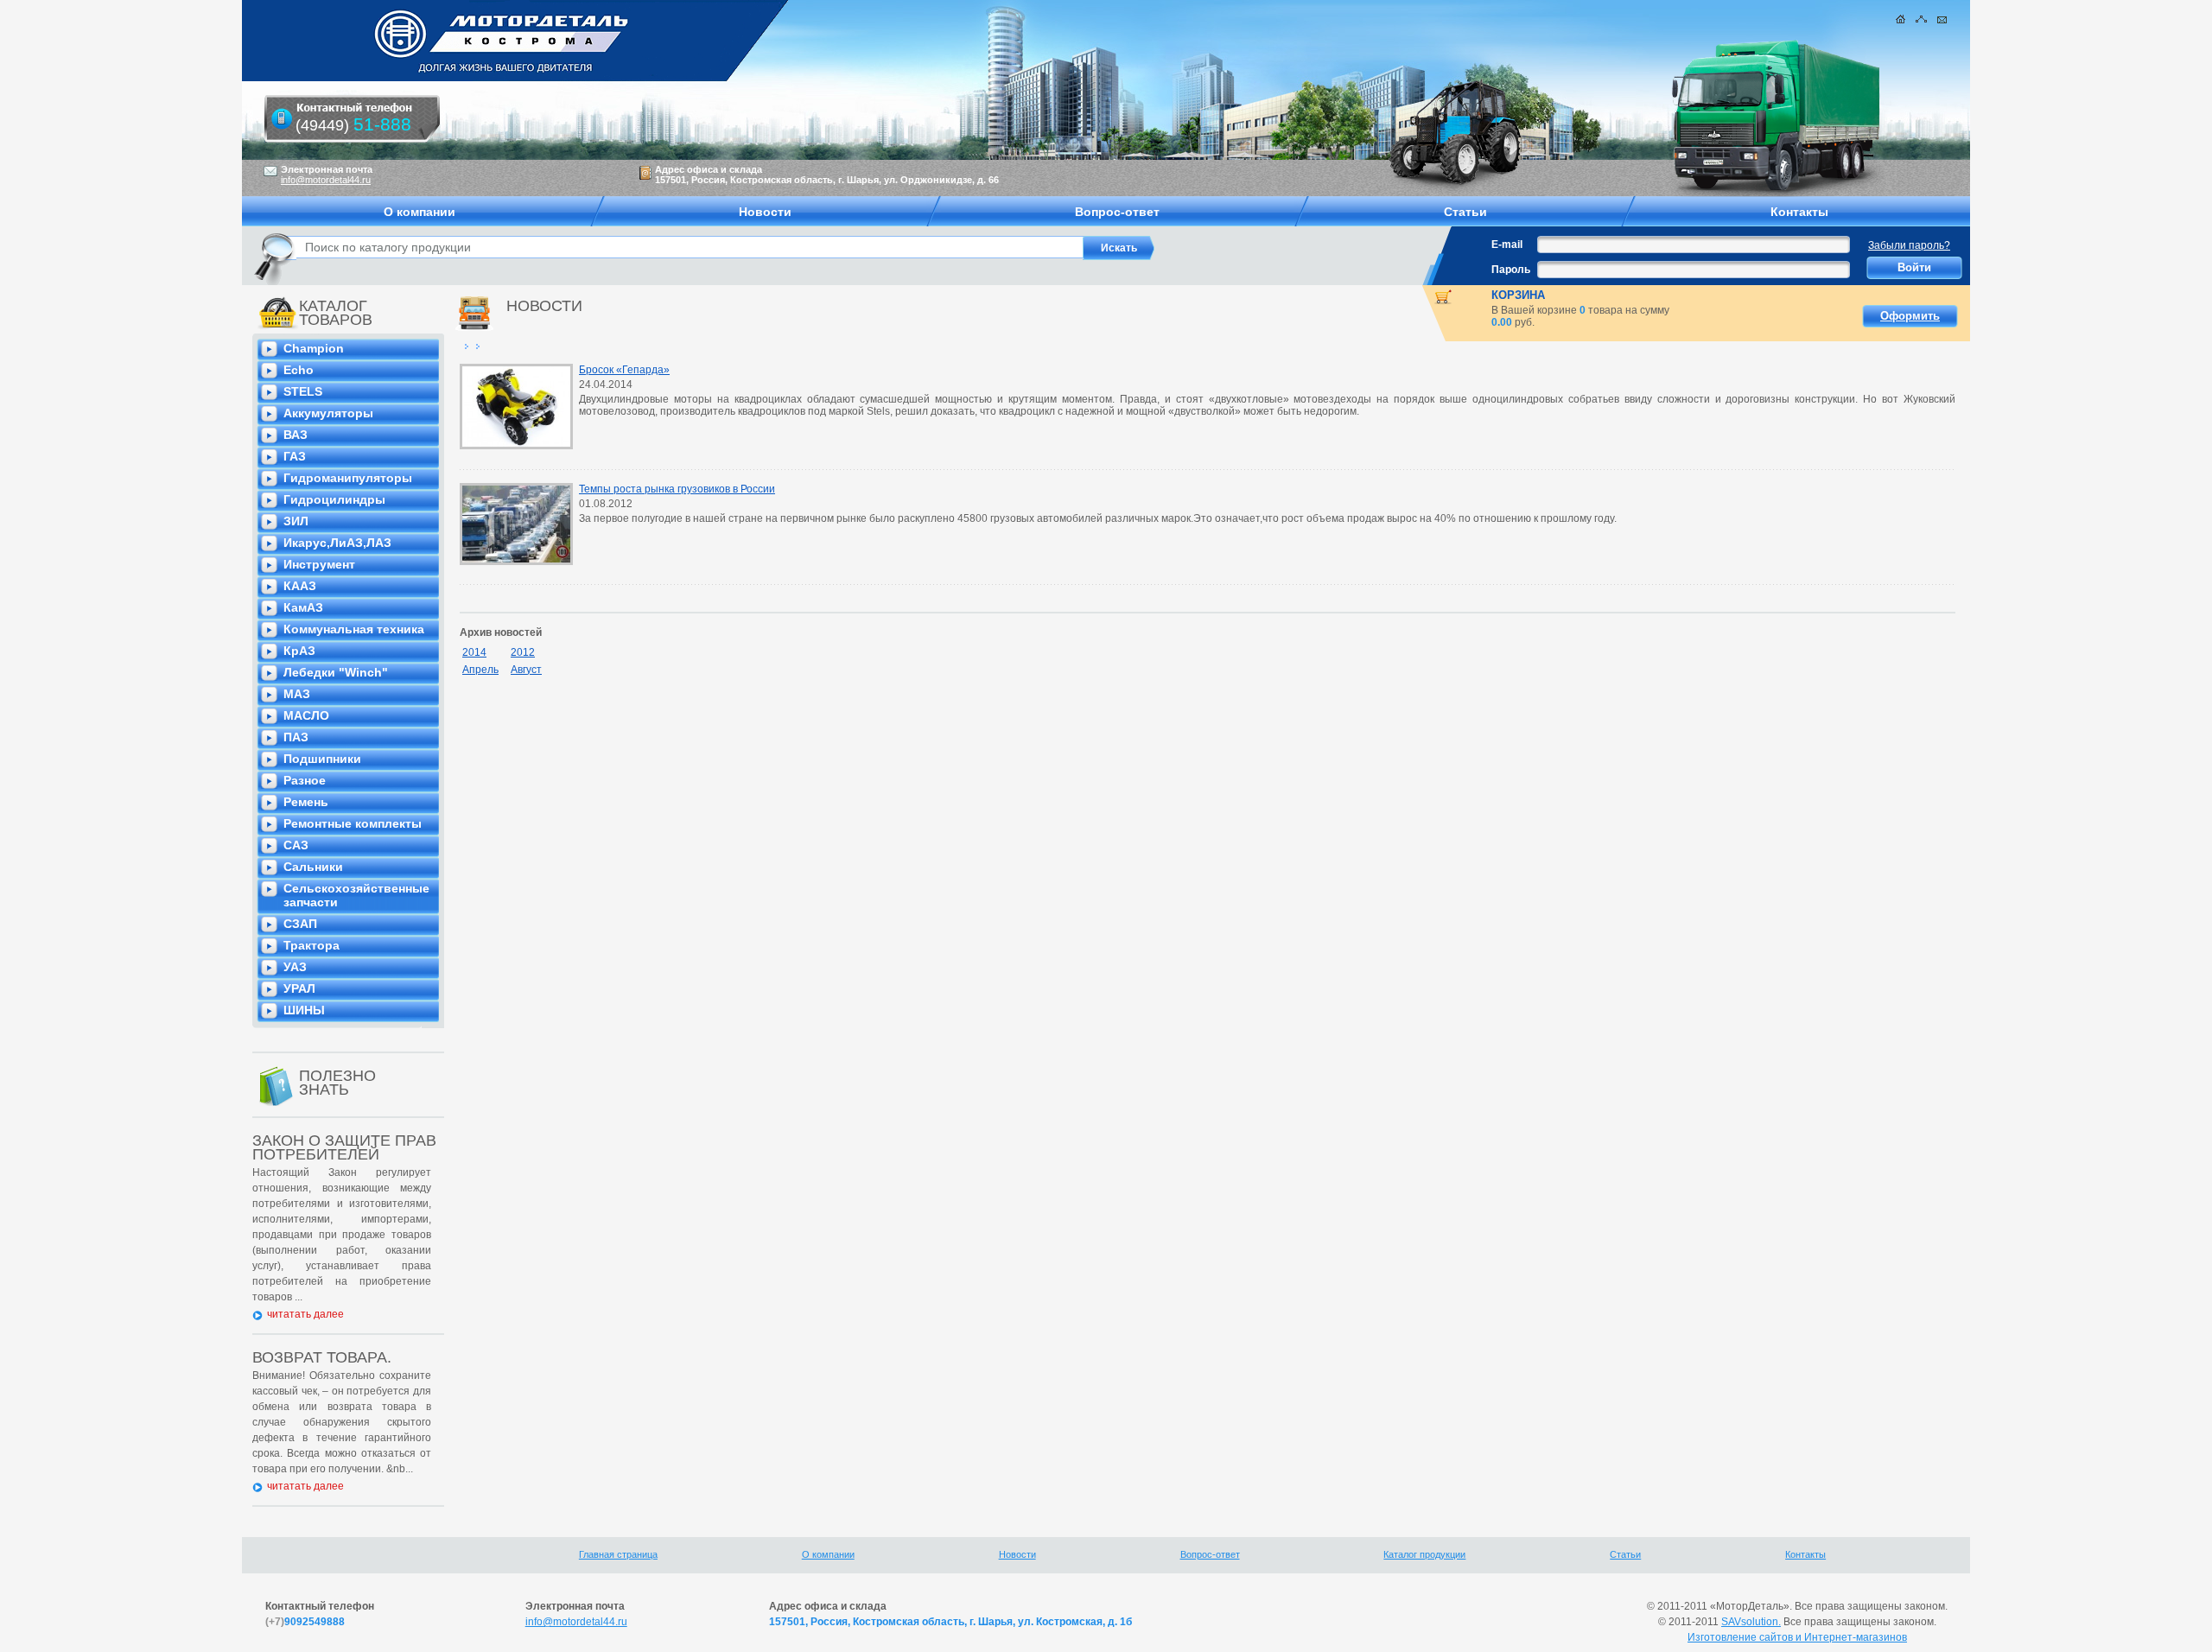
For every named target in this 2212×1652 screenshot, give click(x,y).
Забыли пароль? (1909, 245)
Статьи (1625, 1554)
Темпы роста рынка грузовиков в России (677, 489)
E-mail (1507, 245)
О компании (828, 1554)
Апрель (480, 670)
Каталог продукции (1424, 1554)
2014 (474, 652)
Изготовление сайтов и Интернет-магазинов (1797, 1637)
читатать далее (305, 1314)
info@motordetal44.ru (576, 1622)
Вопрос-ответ (1210, 1554)
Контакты (1805, 1554)
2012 (523, 652)
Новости (1017, 1554)
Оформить (1910, 316)
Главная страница (618, 1554)
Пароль (1511, 270)
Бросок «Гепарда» (624, 370)
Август (526, 670)
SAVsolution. (1751, 1622)
